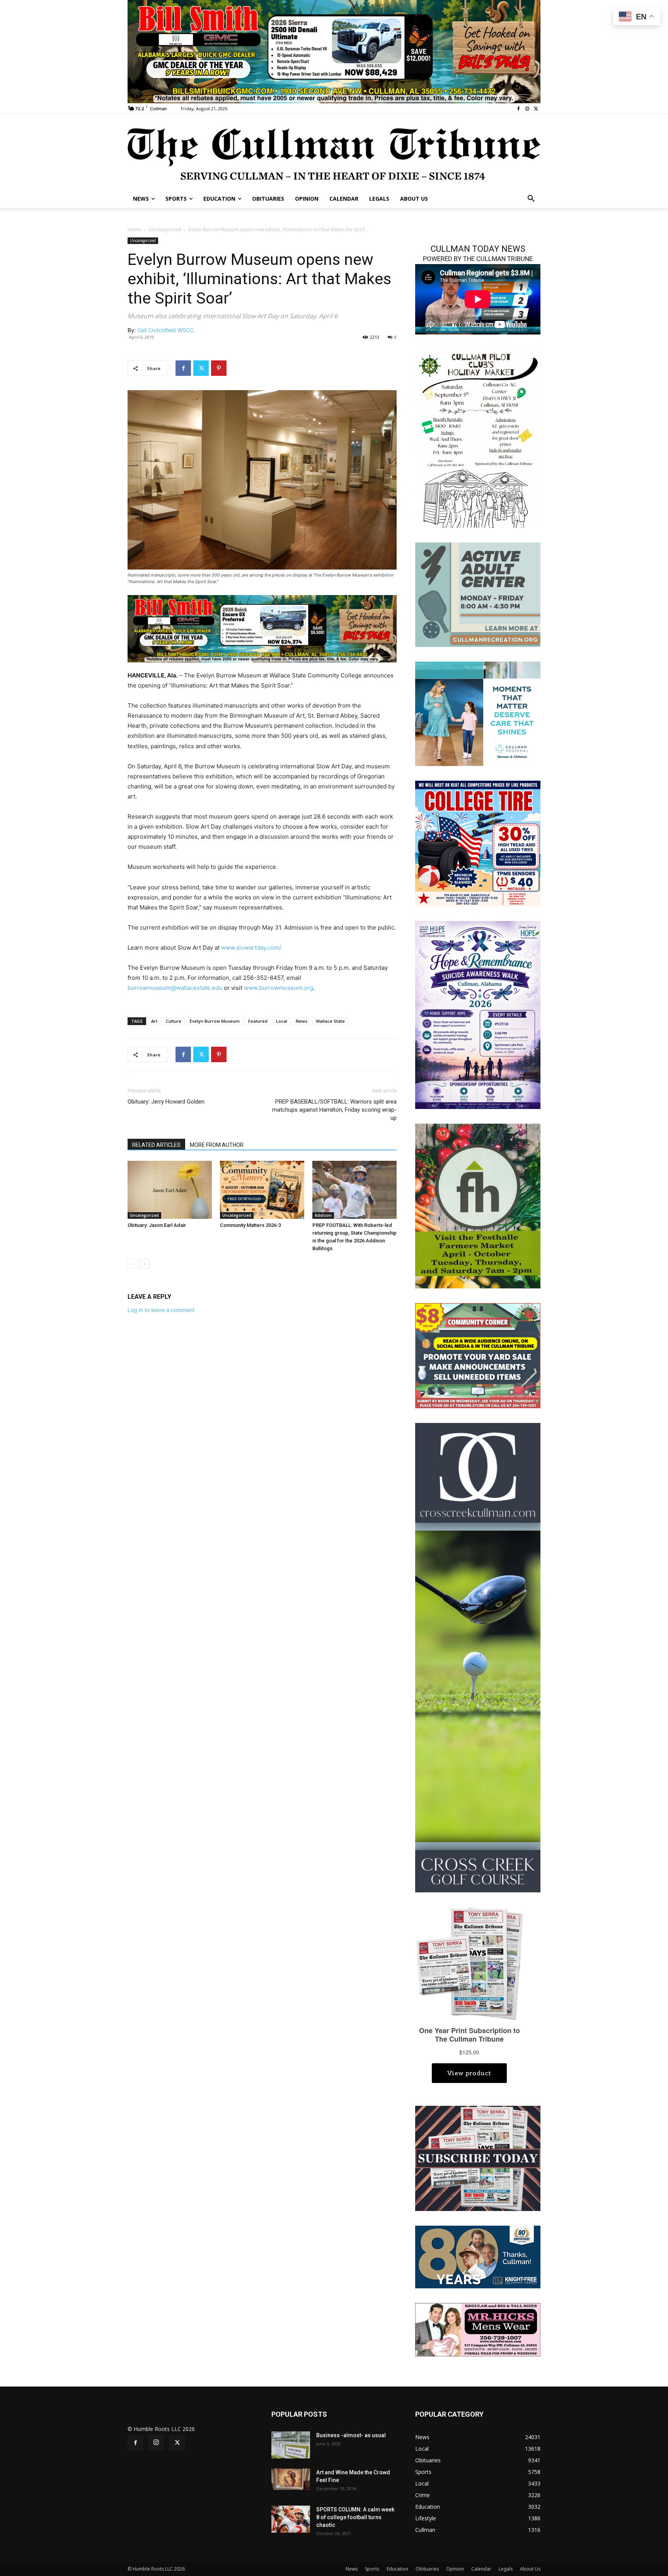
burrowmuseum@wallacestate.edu (175, 988)
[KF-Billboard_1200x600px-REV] (478, 2256)
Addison (323, 1215)
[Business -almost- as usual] (291, 2445)
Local (282, 1021)
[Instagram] (527, 109)
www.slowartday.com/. (252, 948)
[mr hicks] (478, 2329)
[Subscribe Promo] (478, 2158)
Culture (174, 1021)
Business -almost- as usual (351, 2435)
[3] (262, 628)
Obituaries (427, 2569)
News (302, 1021)
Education (397, 2569)
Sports (372, 2569)
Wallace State (330, 1021)
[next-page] (145, 1264)
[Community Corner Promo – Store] (478, 1355)
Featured (258, 1021)
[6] (334, 51)
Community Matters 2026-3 (250, 1225)
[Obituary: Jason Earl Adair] (170, 1190)
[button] (531, 199)
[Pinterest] (219, 368)
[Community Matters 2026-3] (262, 1190)
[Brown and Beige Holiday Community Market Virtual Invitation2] (478, 439)
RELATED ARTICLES (156, 1145)
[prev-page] (132, 1264)
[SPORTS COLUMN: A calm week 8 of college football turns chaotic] (291, 2519)
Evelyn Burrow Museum (215, 1021)
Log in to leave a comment (161, 1310)
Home (134, 229)
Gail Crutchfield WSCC (165, 330)
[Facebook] (519, 109)
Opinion (455, 2569)
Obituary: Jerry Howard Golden (166, 1102)
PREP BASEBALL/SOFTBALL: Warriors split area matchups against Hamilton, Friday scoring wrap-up (334, 1110)
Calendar (481, 2569)
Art (154, 1021)
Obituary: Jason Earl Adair (157, 1225)
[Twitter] (536, 109)
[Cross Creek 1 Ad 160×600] (478, 1657)
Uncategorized (165, 229)
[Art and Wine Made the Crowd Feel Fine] (291, 2479)
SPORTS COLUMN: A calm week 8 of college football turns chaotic (355, 2517)
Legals (506, 2569)
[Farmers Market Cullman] (478, 1205)
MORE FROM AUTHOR (217, 1145)
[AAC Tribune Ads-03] (478, 594)
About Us (530, 2569)
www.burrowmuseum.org (279, 988)
